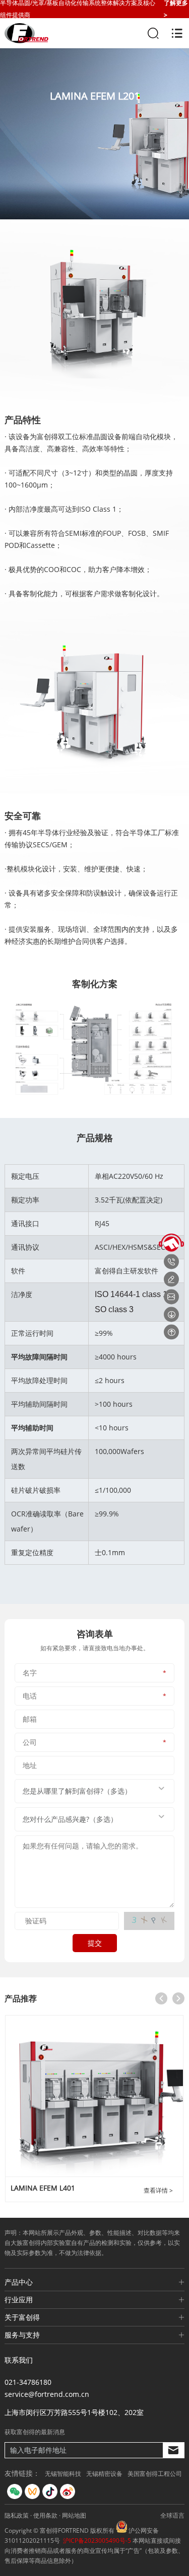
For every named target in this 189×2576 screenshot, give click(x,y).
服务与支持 (22, 2335)
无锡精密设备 (104, 2474)
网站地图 (74, 2515)
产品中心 (19, 2282)
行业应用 (19, 2300)
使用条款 (45, 2515)
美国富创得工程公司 (155, 2474)
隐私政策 (17, 2515)
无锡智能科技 (63, 2474)
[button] (161, 1998)
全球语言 (172, 2515)
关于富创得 (22, 2317)
